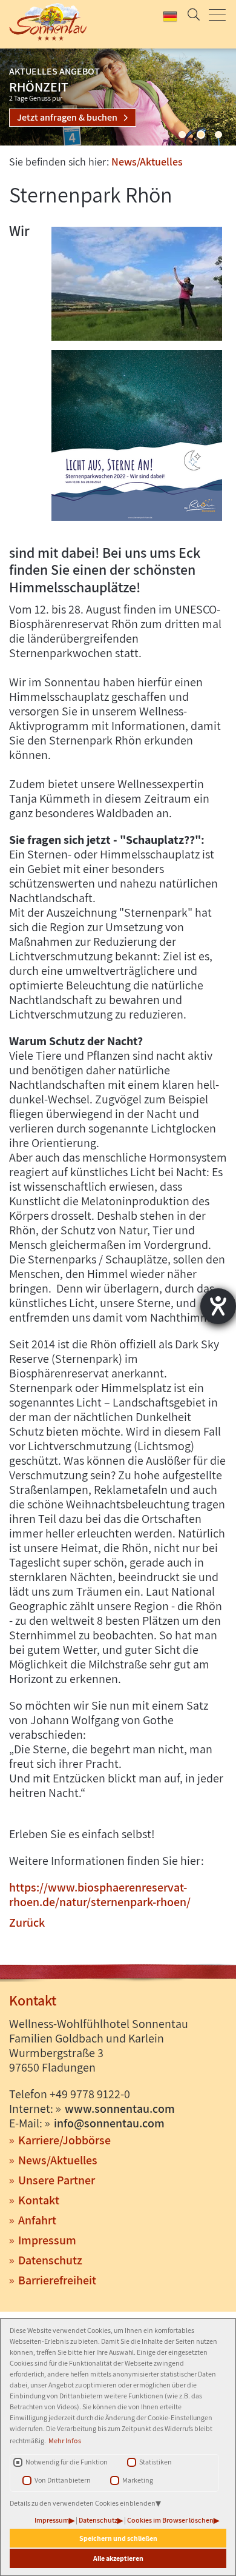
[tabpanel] (118, 97)
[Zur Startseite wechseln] (46, 22)
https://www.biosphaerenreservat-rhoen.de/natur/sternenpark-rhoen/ (100, 1895)
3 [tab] (218, 135)
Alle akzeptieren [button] (118, 2558)
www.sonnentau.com (120, 2109)
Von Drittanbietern (63, 2480)
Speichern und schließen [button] (118, 2538)
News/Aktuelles (147, 162)
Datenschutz (98, 2520)
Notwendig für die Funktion (67, 2462)
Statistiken (156, 2462)
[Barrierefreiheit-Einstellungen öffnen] (218, 1306)
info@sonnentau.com (109, 2123)
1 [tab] (182, 135)
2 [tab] (201, 135)
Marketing (138, 2480)
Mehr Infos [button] (65, 2441)
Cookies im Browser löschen (170, 2520)
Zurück (27, 1922)
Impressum (52, 2520)
